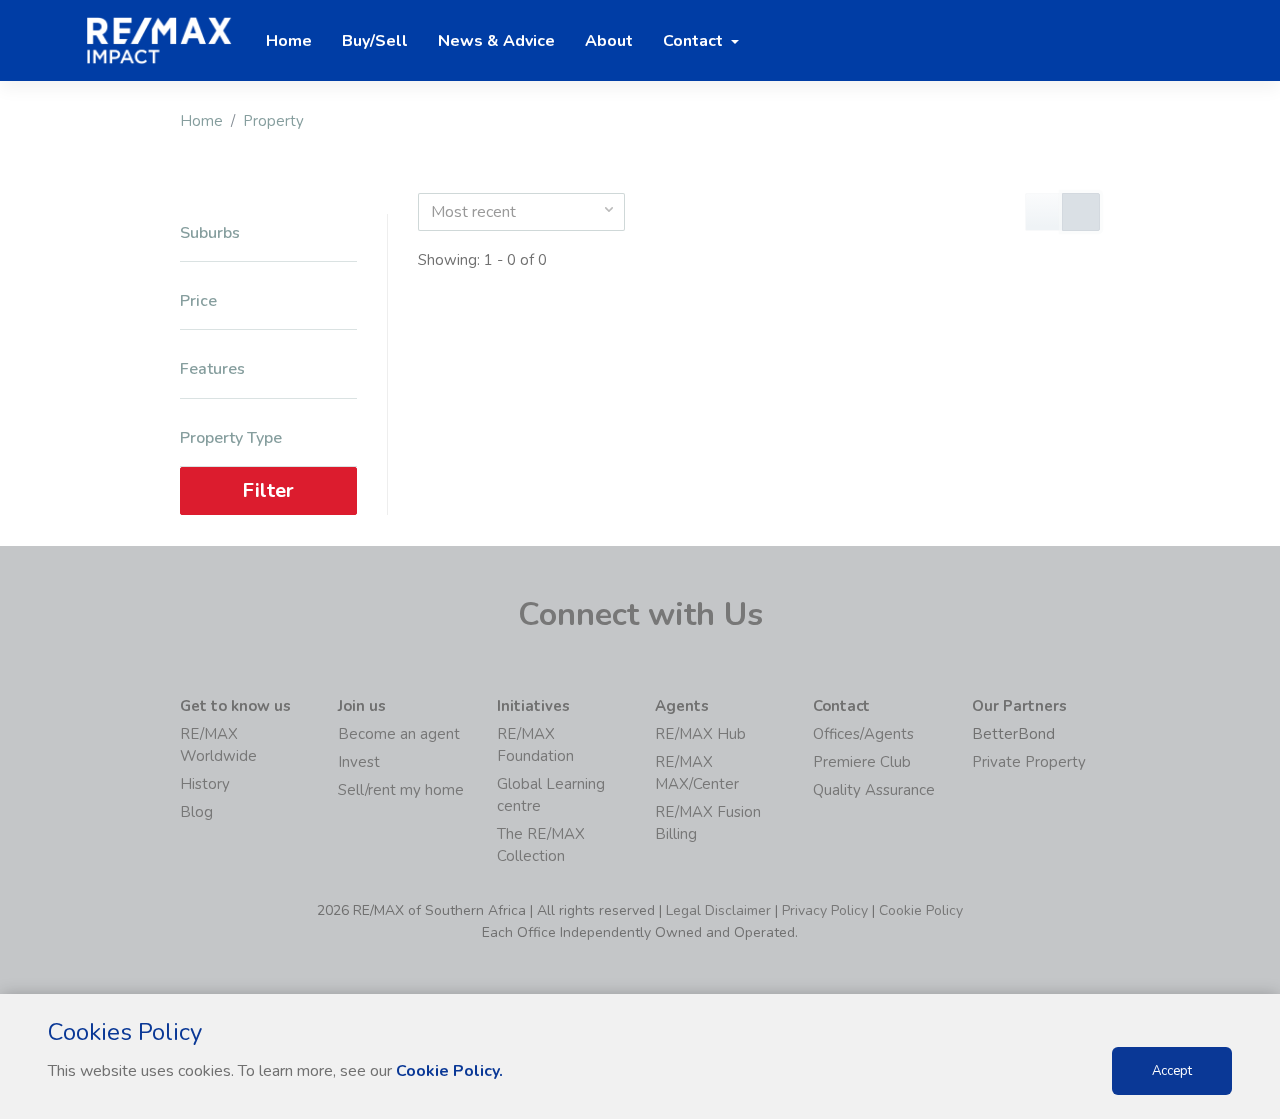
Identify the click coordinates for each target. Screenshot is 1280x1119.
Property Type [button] (231, 438)
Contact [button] (695, 41)
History (205, 784)
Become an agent (399, 734)
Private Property (1029, 762)
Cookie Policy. (449, 1071)
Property (273, 121)
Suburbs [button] (210, 233)
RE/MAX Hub (700, 734)
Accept (1172, 1071)
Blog (196, 812)
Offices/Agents (863, 734)
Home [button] (289, 41)
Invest (359, 762)
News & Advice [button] (496, 41)
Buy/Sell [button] (375, 41)
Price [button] (198, 301)
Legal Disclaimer (718, 910)
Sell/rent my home (401, 790)
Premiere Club (862, 762)
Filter (268, 490)
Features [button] (212, 369)
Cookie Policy (921, 910)
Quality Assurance (874, 790)
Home (201, 121)
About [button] (609, 41)
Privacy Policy (825, 910)
